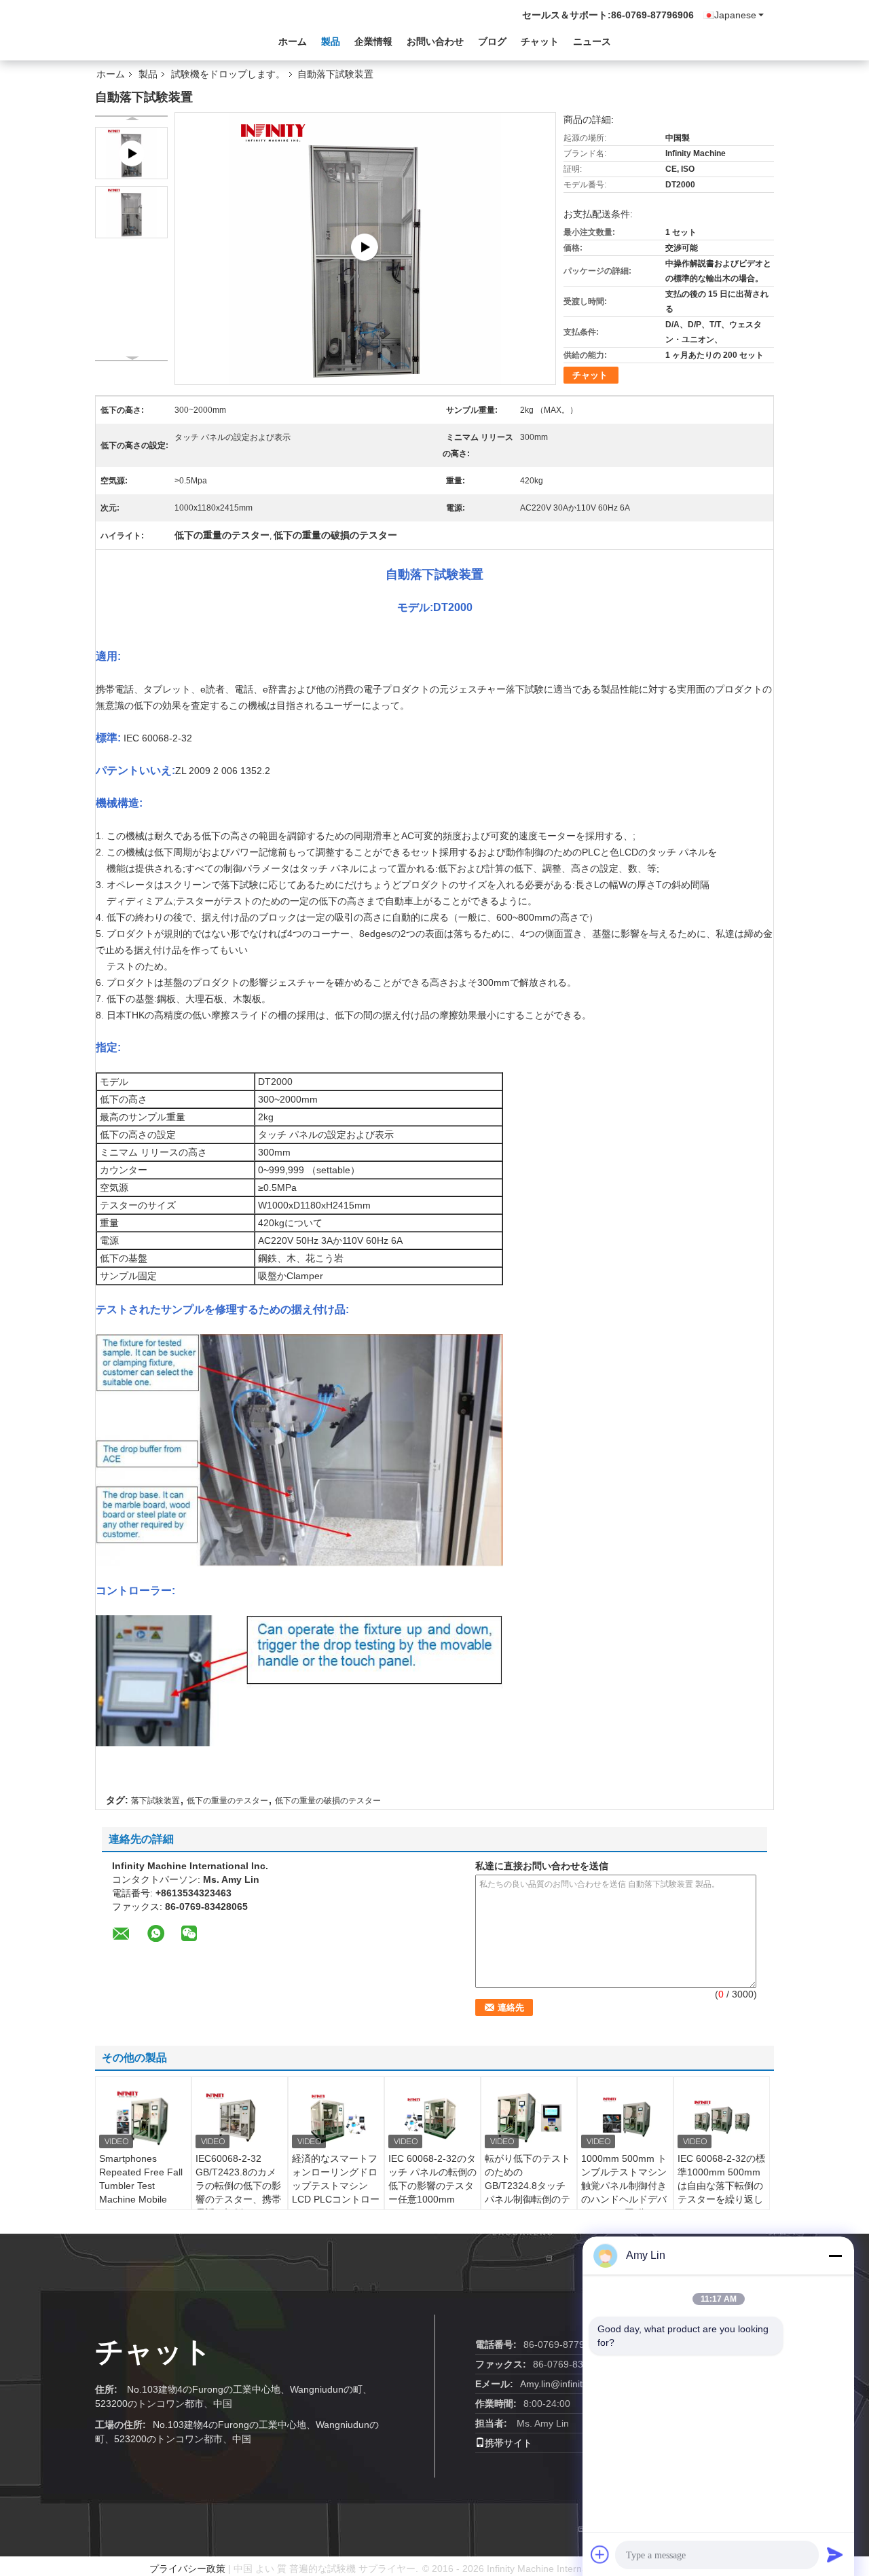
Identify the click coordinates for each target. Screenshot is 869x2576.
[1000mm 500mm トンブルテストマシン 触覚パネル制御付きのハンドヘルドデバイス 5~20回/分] (625, 2118)
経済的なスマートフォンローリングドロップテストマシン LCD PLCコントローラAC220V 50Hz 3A (336, 2186)
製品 (331, 41)
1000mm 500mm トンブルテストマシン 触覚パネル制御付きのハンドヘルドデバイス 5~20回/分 (624, 2186)
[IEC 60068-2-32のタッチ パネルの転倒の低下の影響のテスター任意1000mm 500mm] (432, 2118)
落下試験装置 (155, 1801)
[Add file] (600, 2554)
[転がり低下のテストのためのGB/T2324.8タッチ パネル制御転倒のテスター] (529, 2118)
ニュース (592, 41)
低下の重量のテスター (227, 1801)
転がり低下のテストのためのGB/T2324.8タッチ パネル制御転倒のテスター (528, 2186)
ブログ (492, 41)
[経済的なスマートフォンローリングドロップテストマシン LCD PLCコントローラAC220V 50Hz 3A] (336, 2118)
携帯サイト (509, 2443)
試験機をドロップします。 (228, 74)
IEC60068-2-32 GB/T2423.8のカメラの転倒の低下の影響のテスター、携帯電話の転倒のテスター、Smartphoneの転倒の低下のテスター (238, 2206)
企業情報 (373, 41)
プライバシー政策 (187, 2569)
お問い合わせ (435, 41)
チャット (540, 41)
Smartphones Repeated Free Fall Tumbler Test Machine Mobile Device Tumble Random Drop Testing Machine (141, 2199)
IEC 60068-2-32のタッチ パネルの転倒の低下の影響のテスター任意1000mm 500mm (432, 2186)
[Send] (835, 2554)
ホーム (293, 41)
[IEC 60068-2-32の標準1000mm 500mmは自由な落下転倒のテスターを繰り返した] (722, 2118)
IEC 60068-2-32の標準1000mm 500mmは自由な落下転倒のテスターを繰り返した (721, 2186)
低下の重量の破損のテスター (328, 1801)
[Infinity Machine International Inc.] (170, 40)
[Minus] (835, 2256)
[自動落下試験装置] (131, 212)
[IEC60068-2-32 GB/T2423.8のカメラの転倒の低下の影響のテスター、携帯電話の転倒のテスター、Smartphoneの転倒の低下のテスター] (240, 2118)
